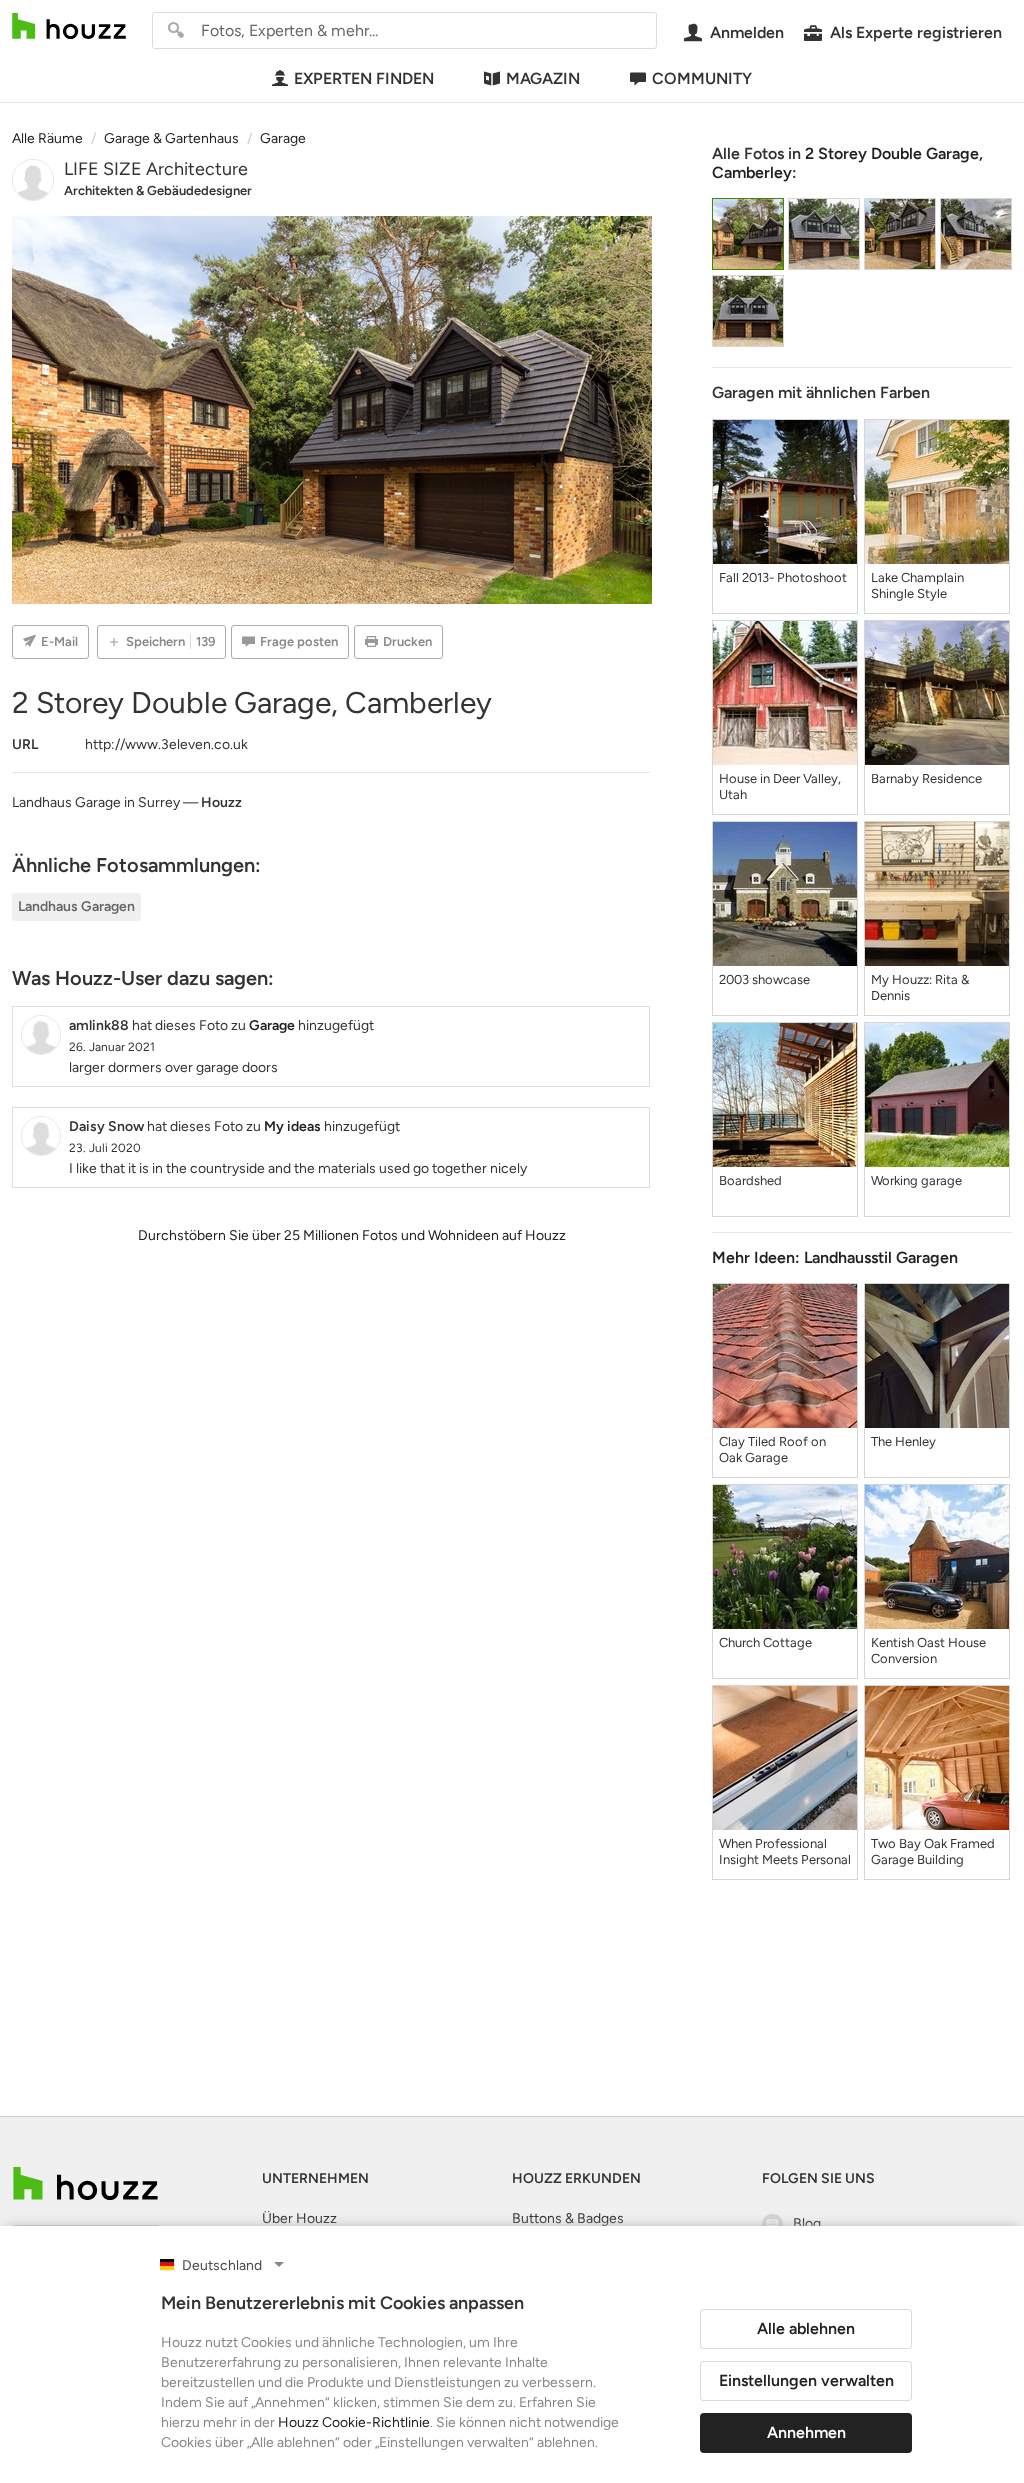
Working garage (916, 1180)
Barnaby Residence (926, 778)
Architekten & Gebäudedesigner (158, 190)
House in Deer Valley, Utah (780, 786)
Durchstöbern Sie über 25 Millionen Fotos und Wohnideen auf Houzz (352, 1235)
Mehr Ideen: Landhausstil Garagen (835, 1257)
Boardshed (750, 1180)
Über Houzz (299, 2218)
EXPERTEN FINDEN (364, 78)
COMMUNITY (702, 78)
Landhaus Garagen (76, 906)
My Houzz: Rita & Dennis (920, 987)
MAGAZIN (543, 78)
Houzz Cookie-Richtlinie (354, 2422)
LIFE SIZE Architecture (156, 169)
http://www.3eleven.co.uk (166, 744)
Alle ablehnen (806, 2328)
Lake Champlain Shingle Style (917, 585)
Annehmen (806, 2432)
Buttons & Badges (568, 2218)
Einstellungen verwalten (806, 2380)
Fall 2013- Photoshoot (783, 577)
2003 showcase (764, 979)
